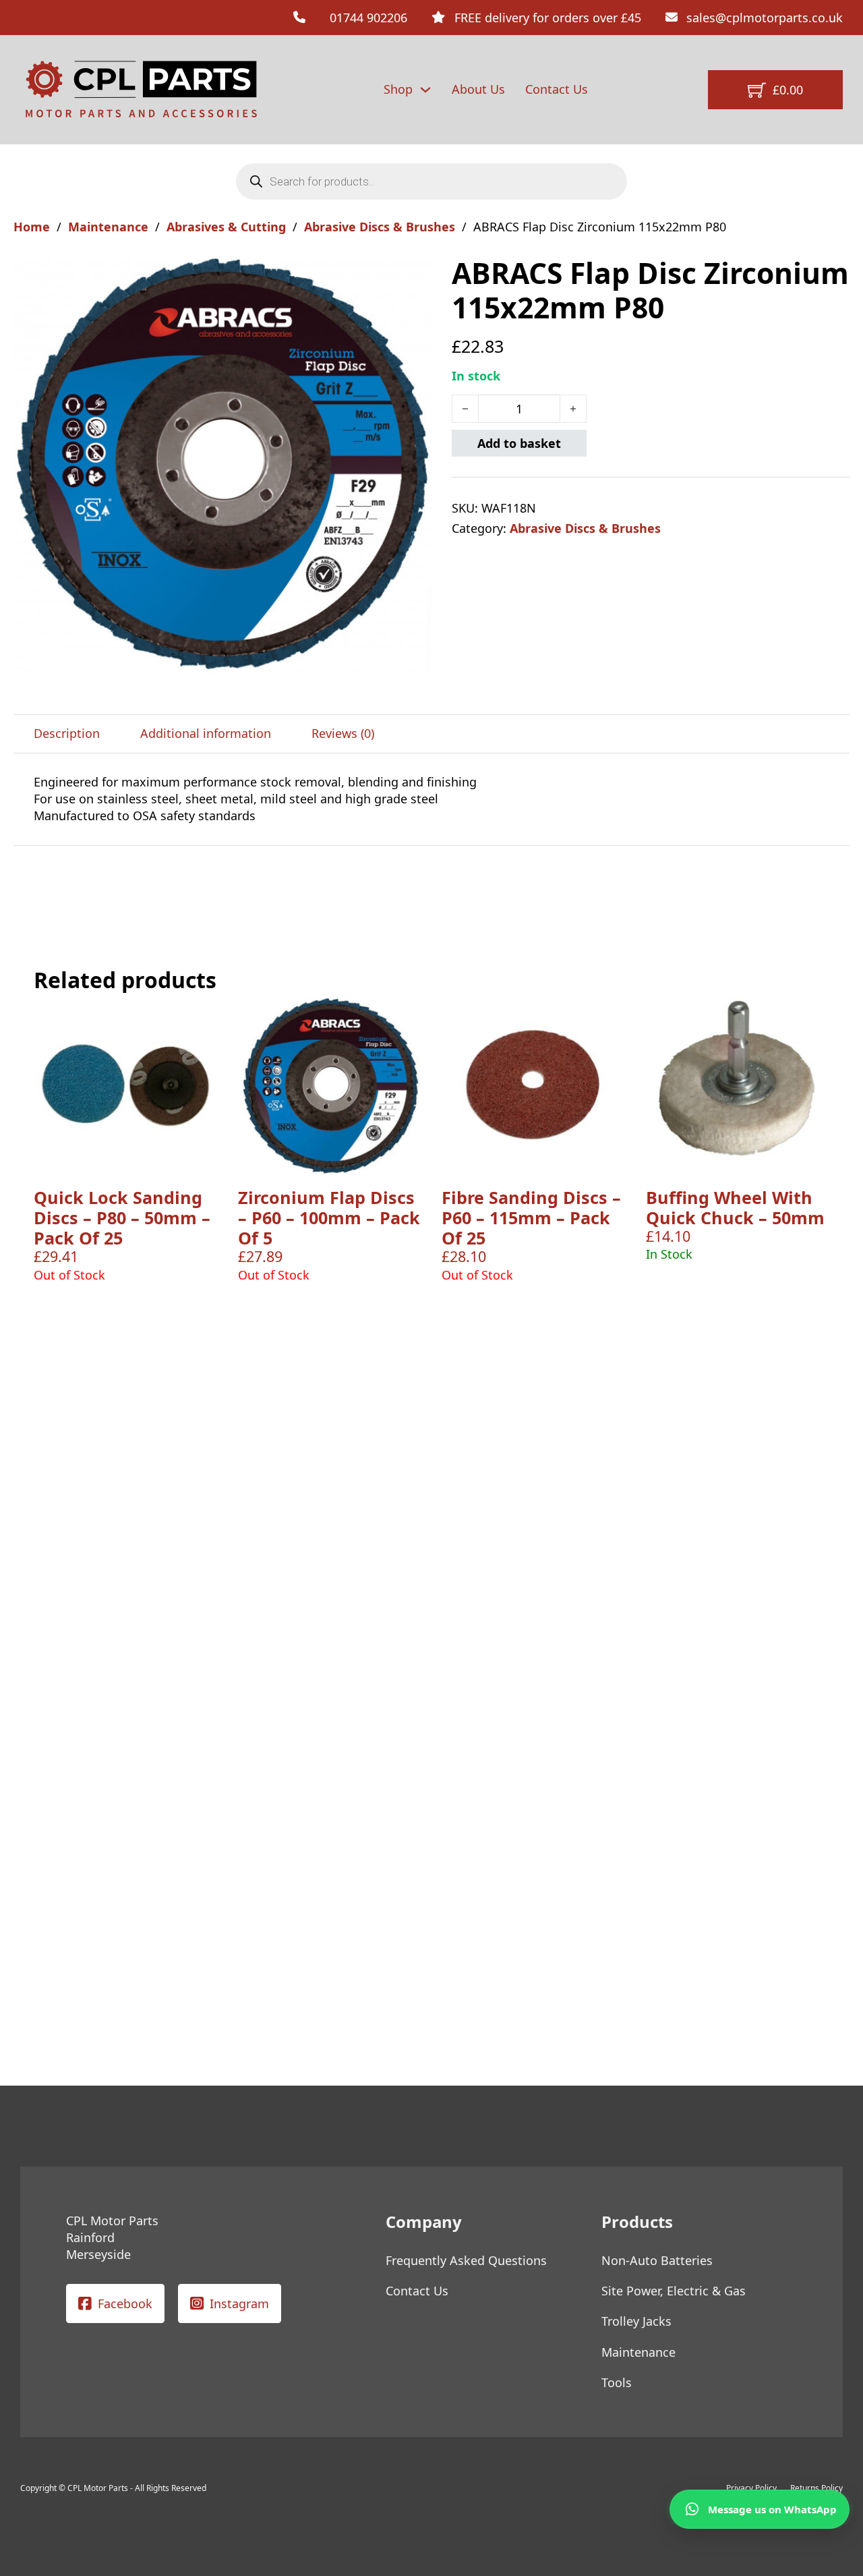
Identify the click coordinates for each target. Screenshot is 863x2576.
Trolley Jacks (636, 2321)
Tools (617, 2382)
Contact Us (557, 89)
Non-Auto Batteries (657, 2260)
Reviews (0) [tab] (343, 733)
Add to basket (519, 443)
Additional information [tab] (206, 733)
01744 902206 (368, 18)
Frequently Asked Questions (466, 2260)
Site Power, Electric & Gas (674, 2291)
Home (32, 227)
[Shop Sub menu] (425, 90)
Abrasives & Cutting (226, 227)
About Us (478, 89)
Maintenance (108, 227)
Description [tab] (67, 733)
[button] (413, 274)
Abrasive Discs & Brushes (380, 227)
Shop (398, 89)
